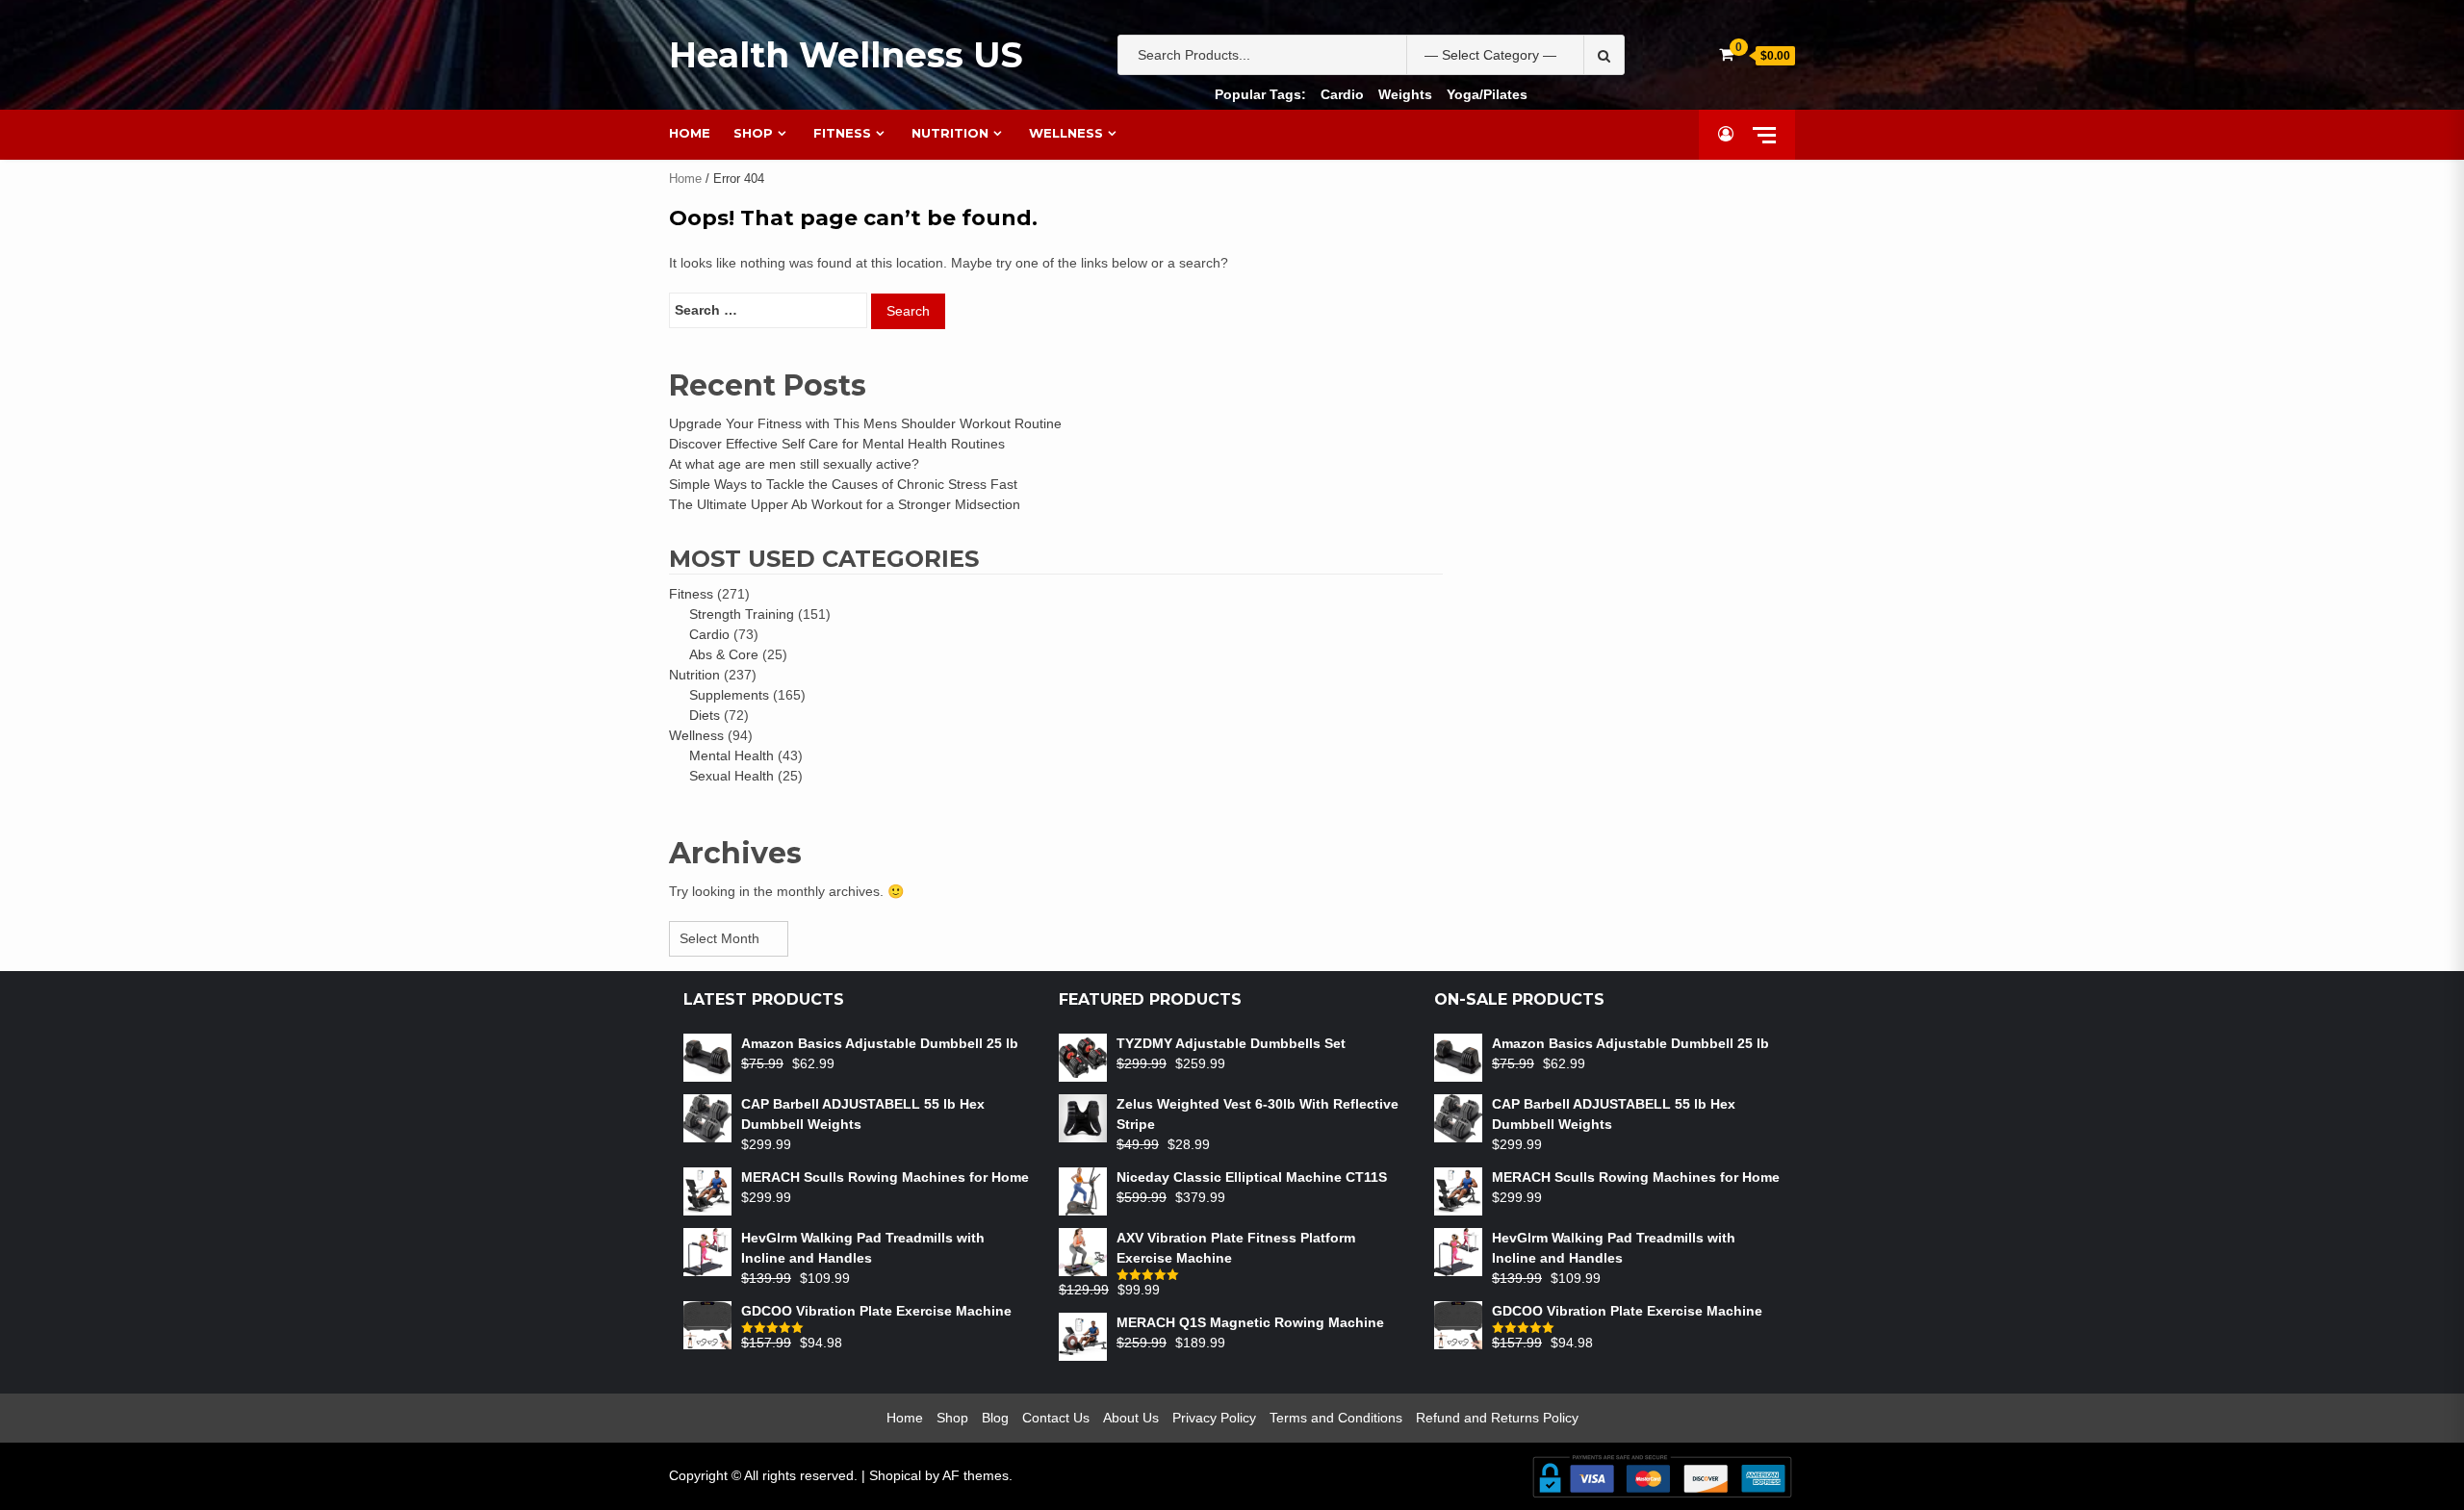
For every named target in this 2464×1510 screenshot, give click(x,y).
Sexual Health (731, 776)
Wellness (1066, 133)
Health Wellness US (846, 55)
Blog (995, 1418)
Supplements (729, 695)
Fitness (842, 133)
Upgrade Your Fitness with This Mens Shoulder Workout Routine (865, 423)
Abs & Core (724, 654)
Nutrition (950, 133)
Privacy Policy (1214, 1418)
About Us (1131, 1418)
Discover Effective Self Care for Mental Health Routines (837, 444)
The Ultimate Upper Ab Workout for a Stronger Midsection (845, 504)
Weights (1405, 94)
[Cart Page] (1726, 54)
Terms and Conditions (1336, 1418)
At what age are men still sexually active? (794, 464)
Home (690, 133)
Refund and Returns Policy (1497, 1418)
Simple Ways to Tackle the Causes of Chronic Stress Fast (843, 484)
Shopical (895, 1475)
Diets (705, 715)
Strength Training (742, 614)
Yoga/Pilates (1487, 94)
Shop (753, 133)
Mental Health (731, 755)
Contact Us (1056, 1418)
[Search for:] (768, 310)
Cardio (1342, 94)
